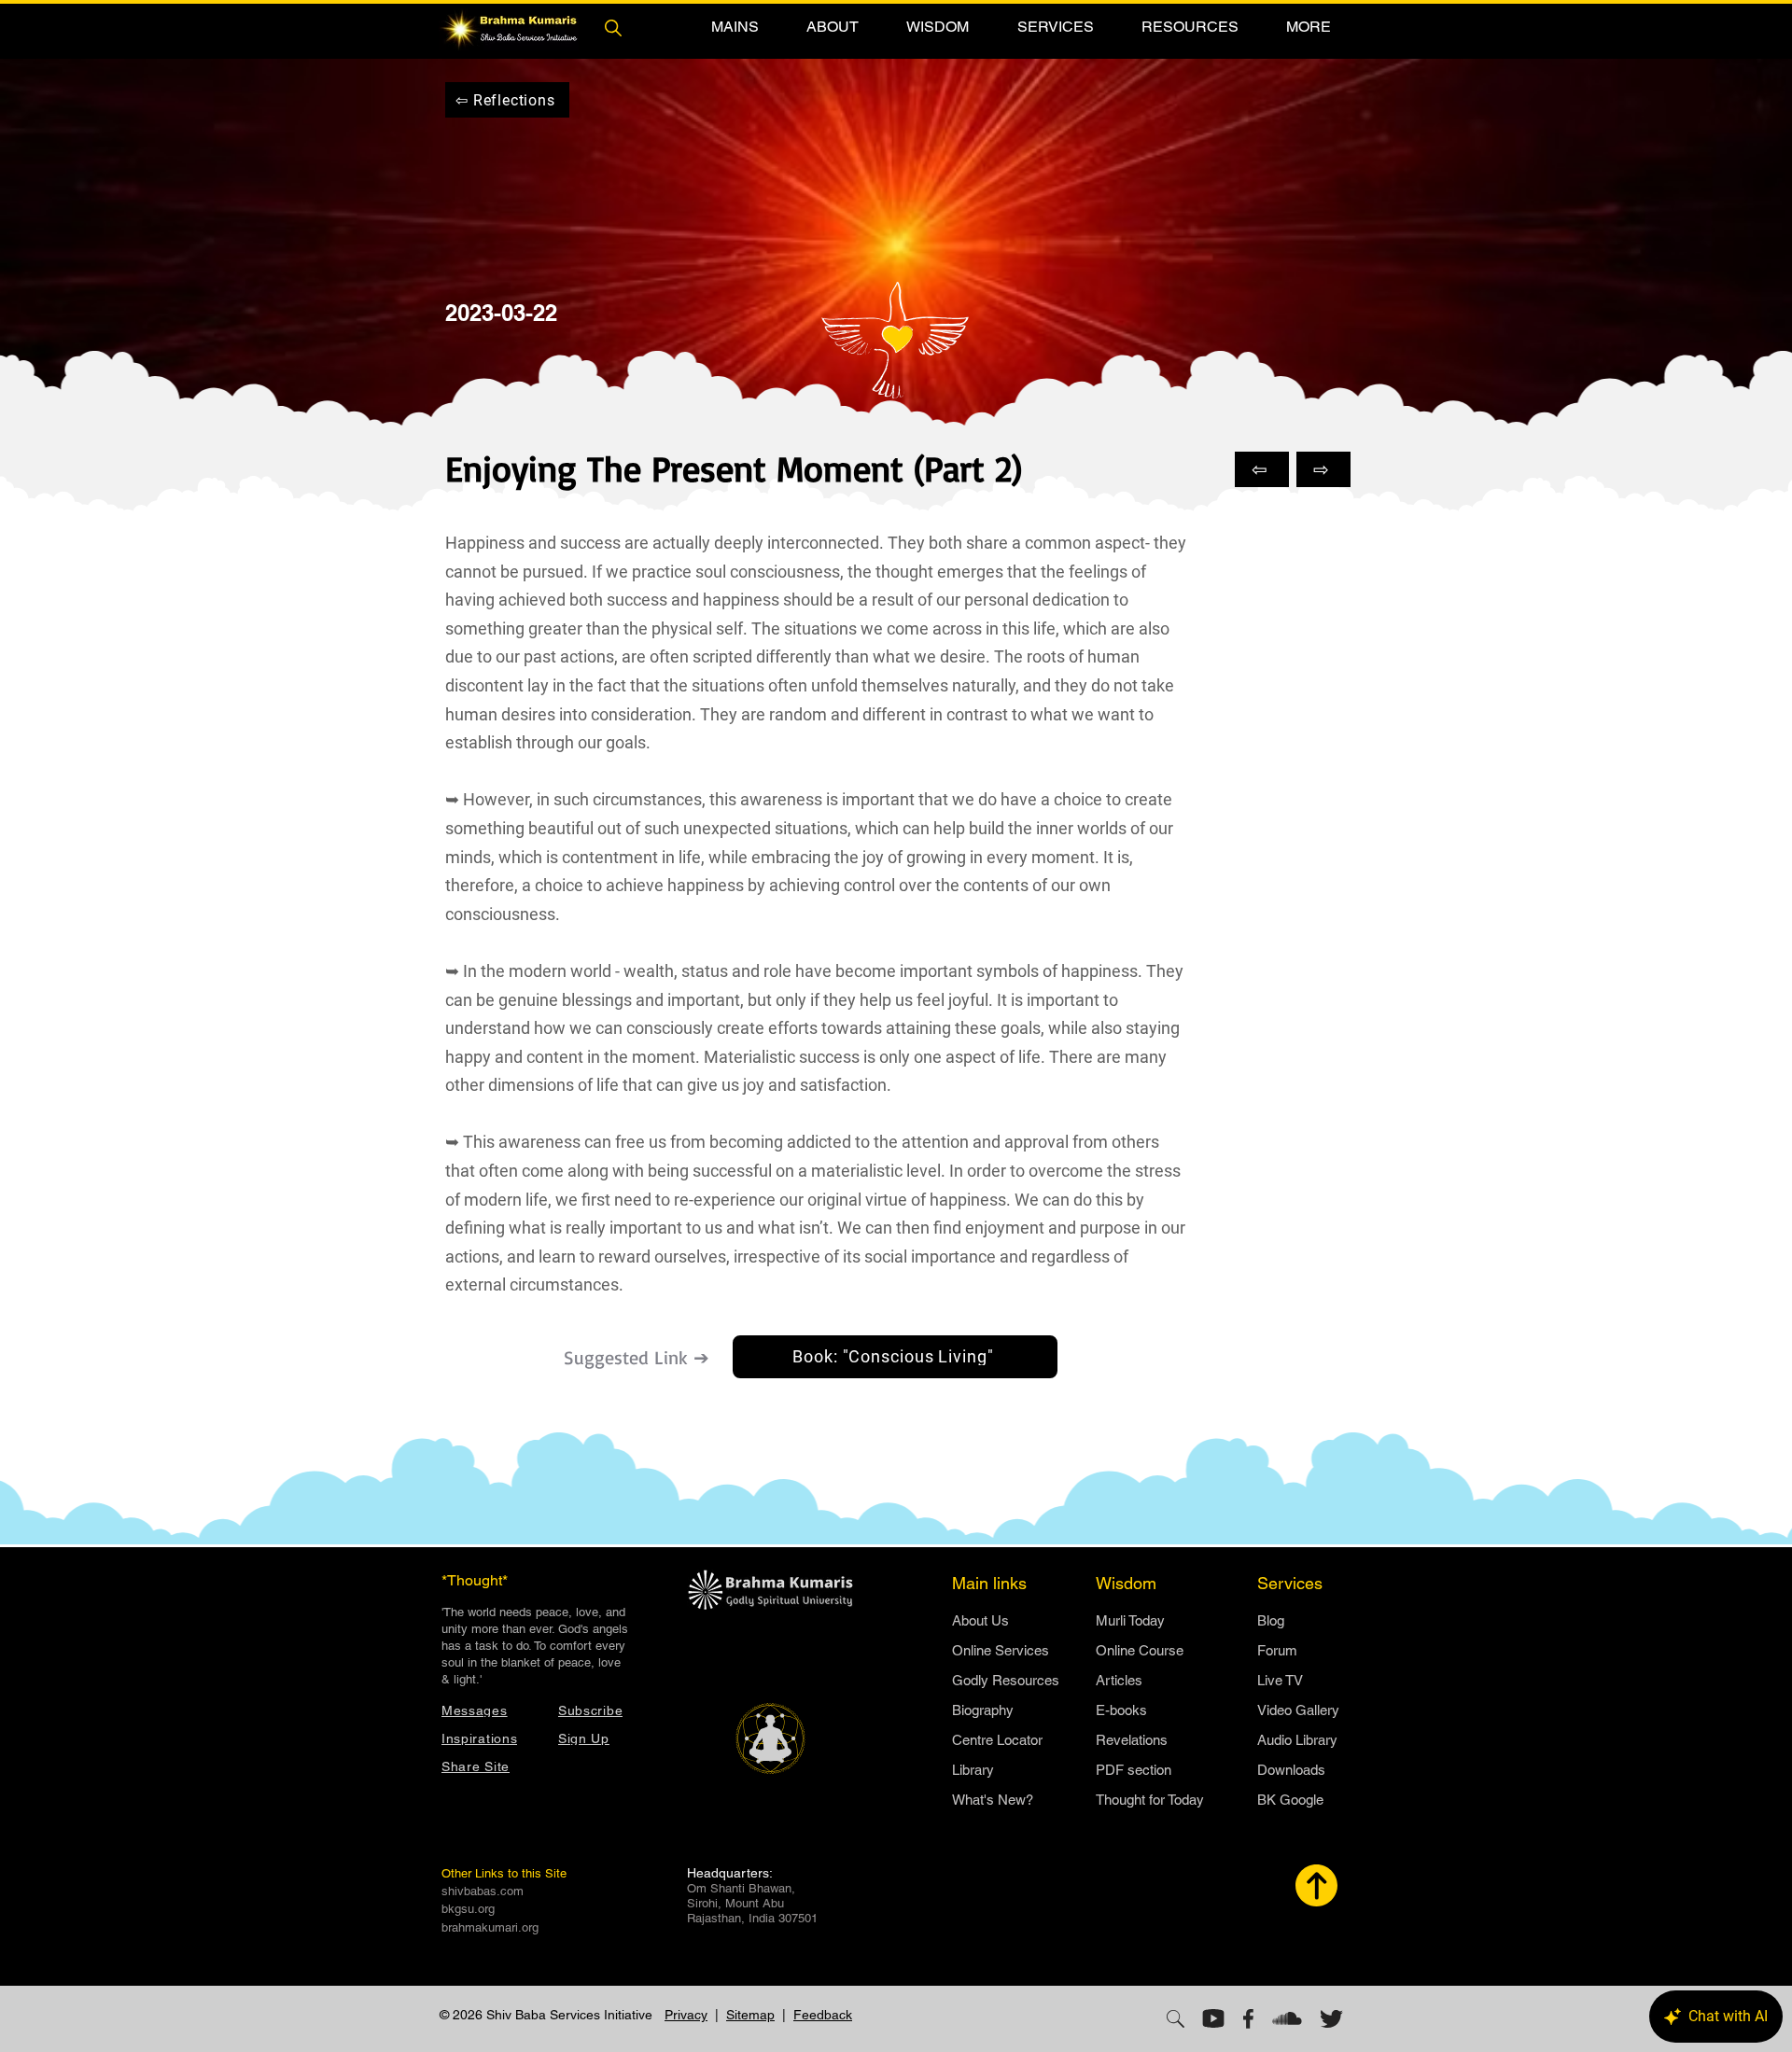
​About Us (980, 1620)
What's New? (993, 1800)
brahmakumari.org (490, 1927)
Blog (1271, 1620)
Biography (983, 1710)
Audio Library (1297, 1740)
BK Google (1290, 1800)
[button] (735, 27)
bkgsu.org (468, 1909)
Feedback (823, 2015)
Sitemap (750, 2015)
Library (973, 1770)
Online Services (1001, 1650)
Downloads (1291, 1770)
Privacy (686, 2015)
